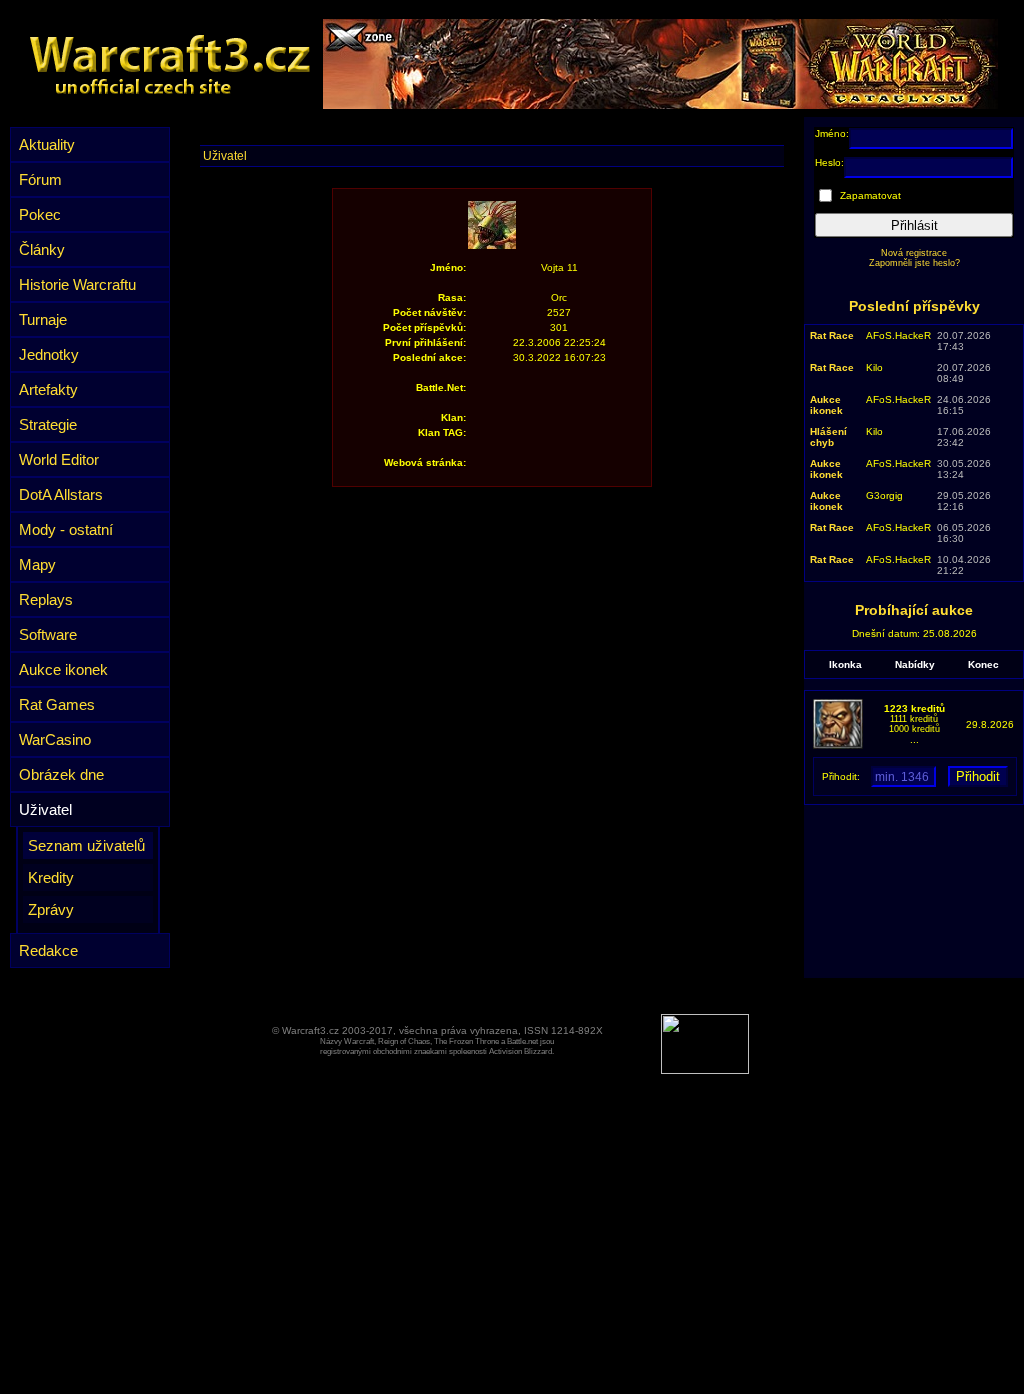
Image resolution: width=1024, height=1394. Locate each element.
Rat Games (57, 704)
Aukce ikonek (63, 669)
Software (48, 634)
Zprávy (51, 909)
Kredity (51, 877)
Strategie (48, 424)
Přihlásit (914, 225)
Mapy (37, 564)
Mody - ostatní (66, 529)
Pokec (40, 214)
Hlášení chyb (828, 437)
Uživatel (45, 809)
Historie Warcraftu (77, 284)
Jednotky (49, 354)
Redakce (48, 950)
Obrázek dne (61, 774)
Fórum (40, 179)
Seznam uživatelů (86, 845)
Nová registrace (914, 253)
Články (42, 249)
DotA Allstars (61, 494)
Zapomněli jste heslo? (914, 263)
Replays (46, 599)
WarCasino (55, 739)
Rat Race (832, 335)
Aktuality (47, 144)
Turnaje (43, 319)
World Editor (59, 459)
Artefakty (48, 389)
